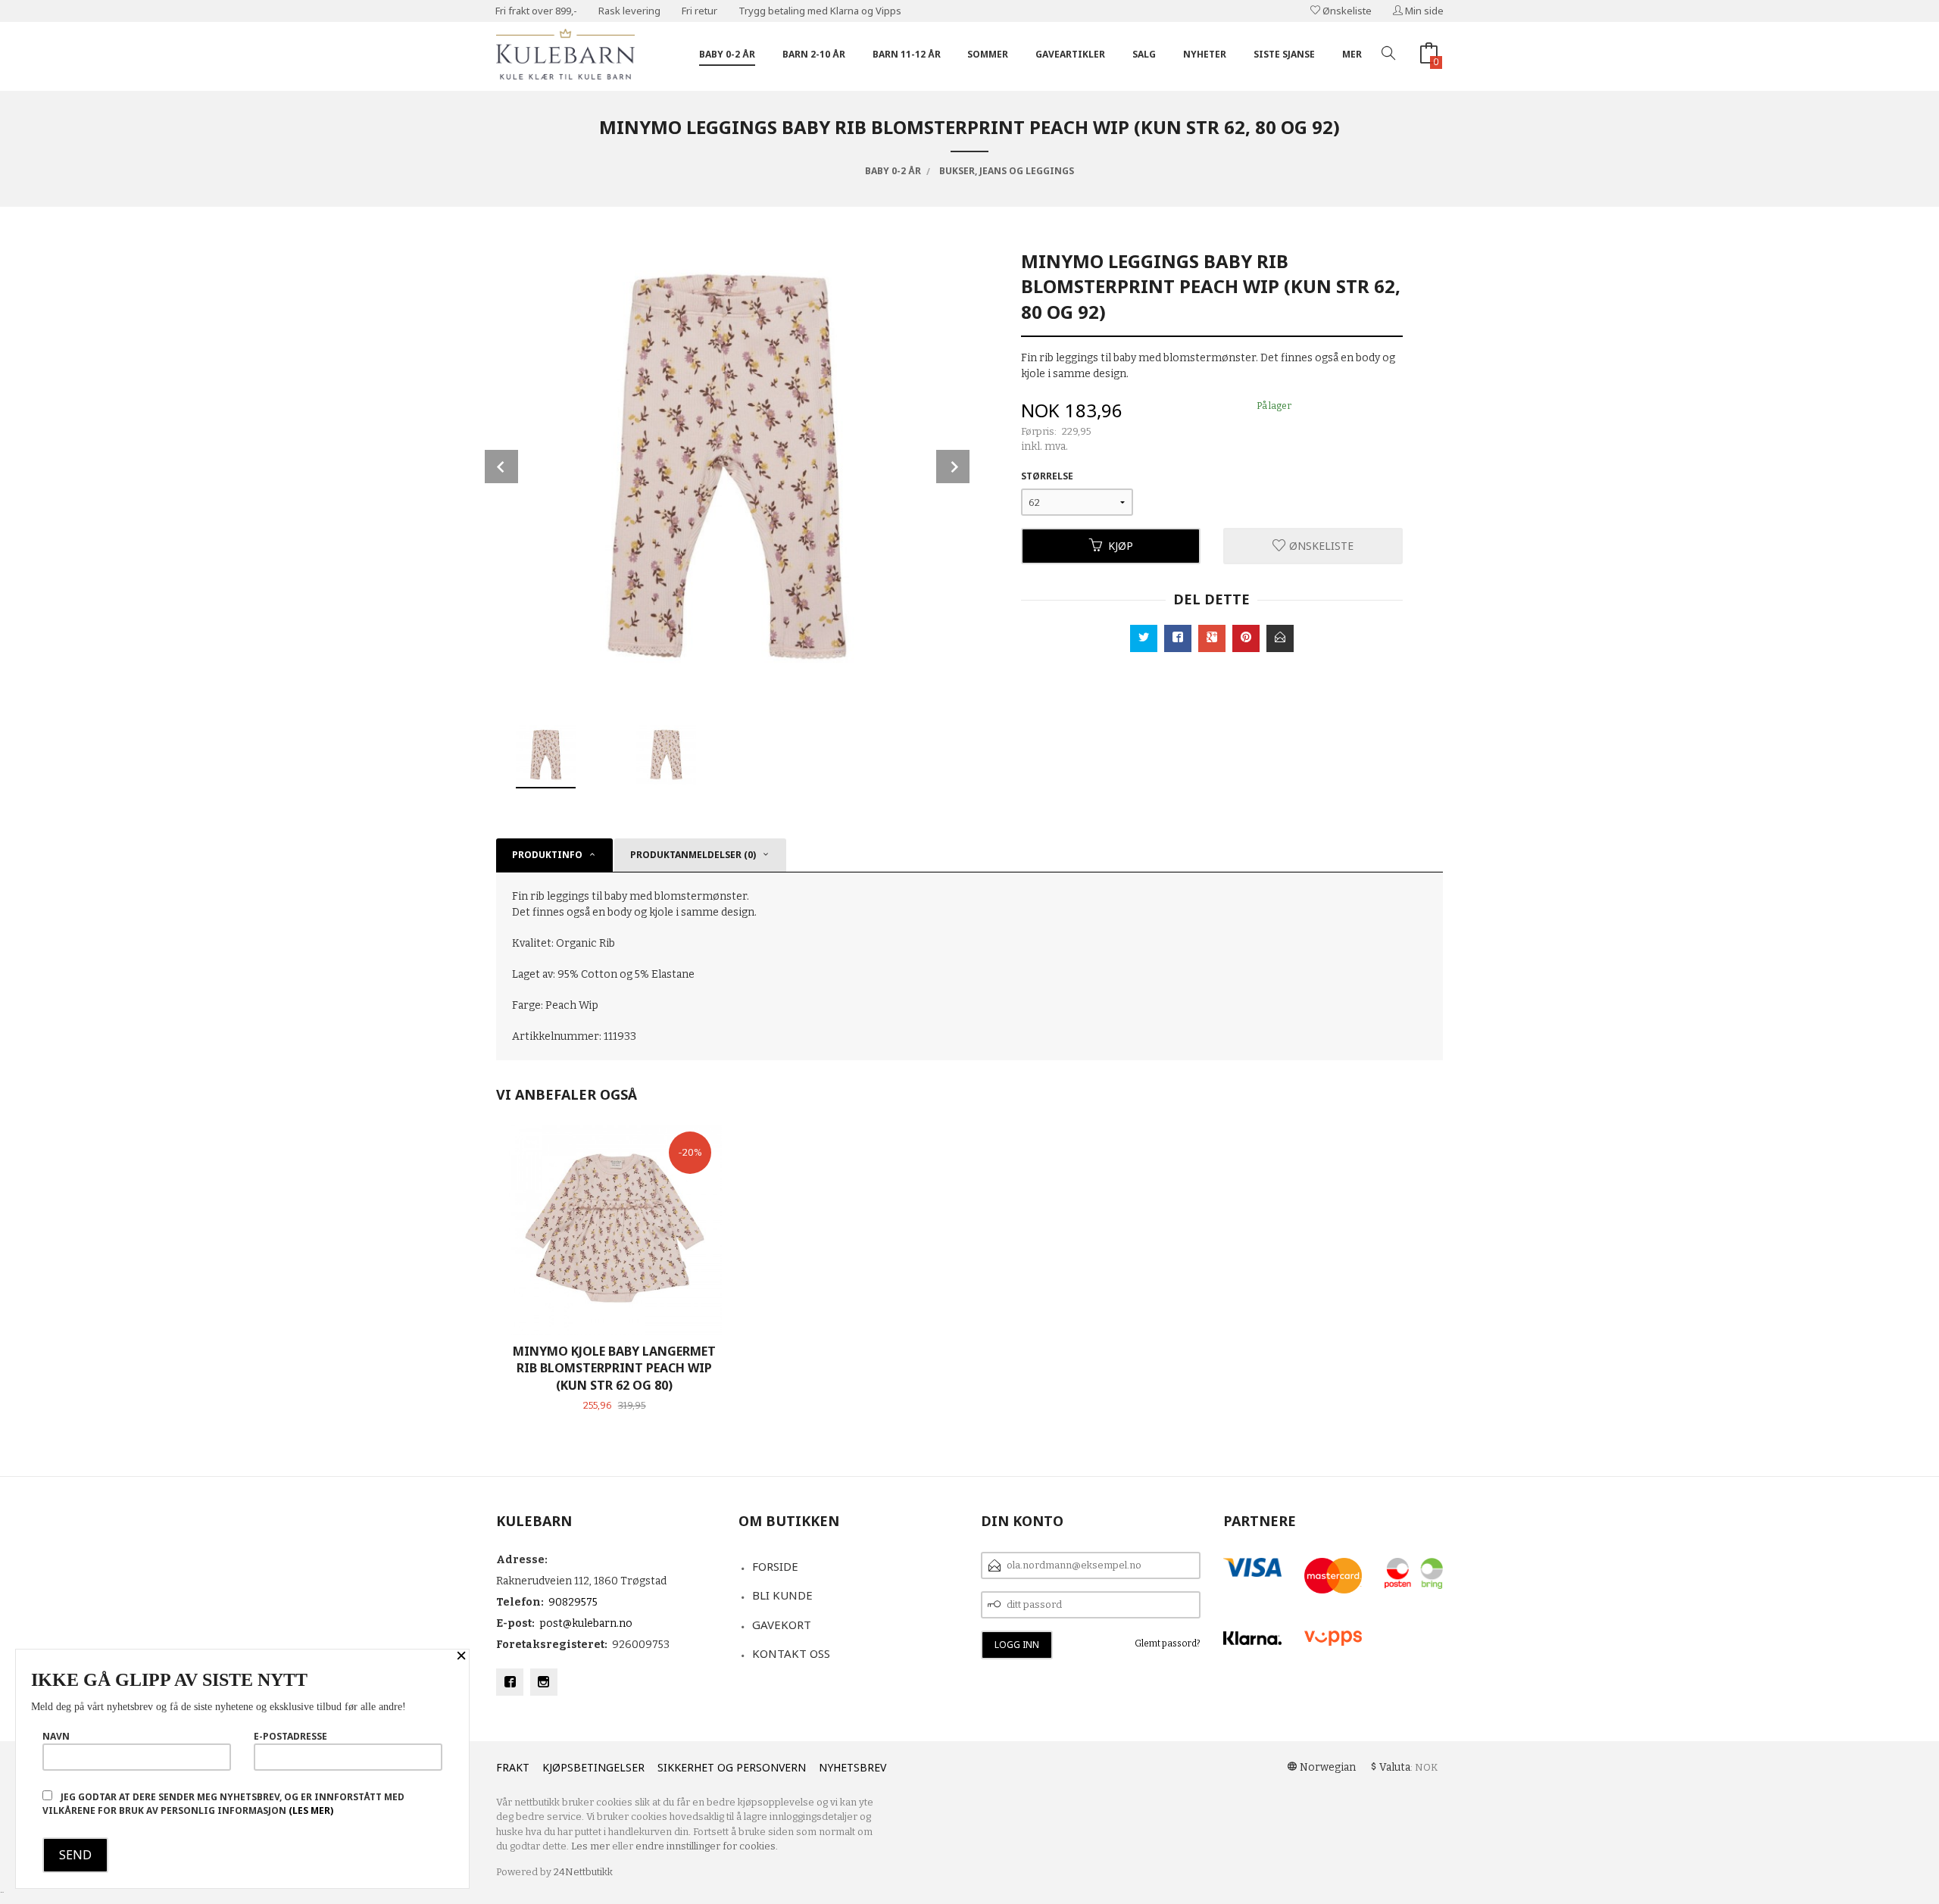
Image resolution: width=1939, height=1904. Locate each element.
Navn (56, 1736)
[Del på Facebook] (1178, 638)
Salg (1144, 54)
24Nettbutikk (583, 1872)
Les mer (590, 1846)
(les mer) (311, 1810)
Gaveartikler (1070, 54)
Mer (1352, 54)
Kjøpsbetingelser (593, 1767)
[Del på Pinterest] (1246, 638)
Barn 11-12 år (907, 54)
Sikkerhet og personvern (732, 1767)
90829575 (573, 1602)
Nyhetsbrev (852, 1767)
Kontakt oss (791, 1653)
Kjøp (1121, 546)
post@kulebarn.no (586, 1623)
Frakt (513, 1767)
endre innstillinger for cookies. (707, 1846)
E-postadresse (290, 1736)
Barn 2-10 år (814, 54)
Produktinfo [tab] (547, 855)
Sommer (988, 54)
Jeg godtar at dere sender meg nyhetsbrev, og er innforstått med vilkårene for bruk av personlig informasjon (223, 1804)
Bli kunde (782, 1595)
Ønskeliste (1346, 11)
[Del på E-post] (1280, 638)
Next (953, 467)
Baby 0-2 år (727, 54)
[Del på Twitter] (1144, 638)
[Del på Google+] (1212, 638)
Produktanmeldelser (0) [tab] (693, 855)
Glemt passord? (1168, 1643)
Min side (1423, 11)
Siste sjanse (1284, 54)
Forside (775, 1566)
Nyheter (1205, 54)
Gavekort (782, 1625)
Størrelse (1047, 476)
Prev (501, 467)
